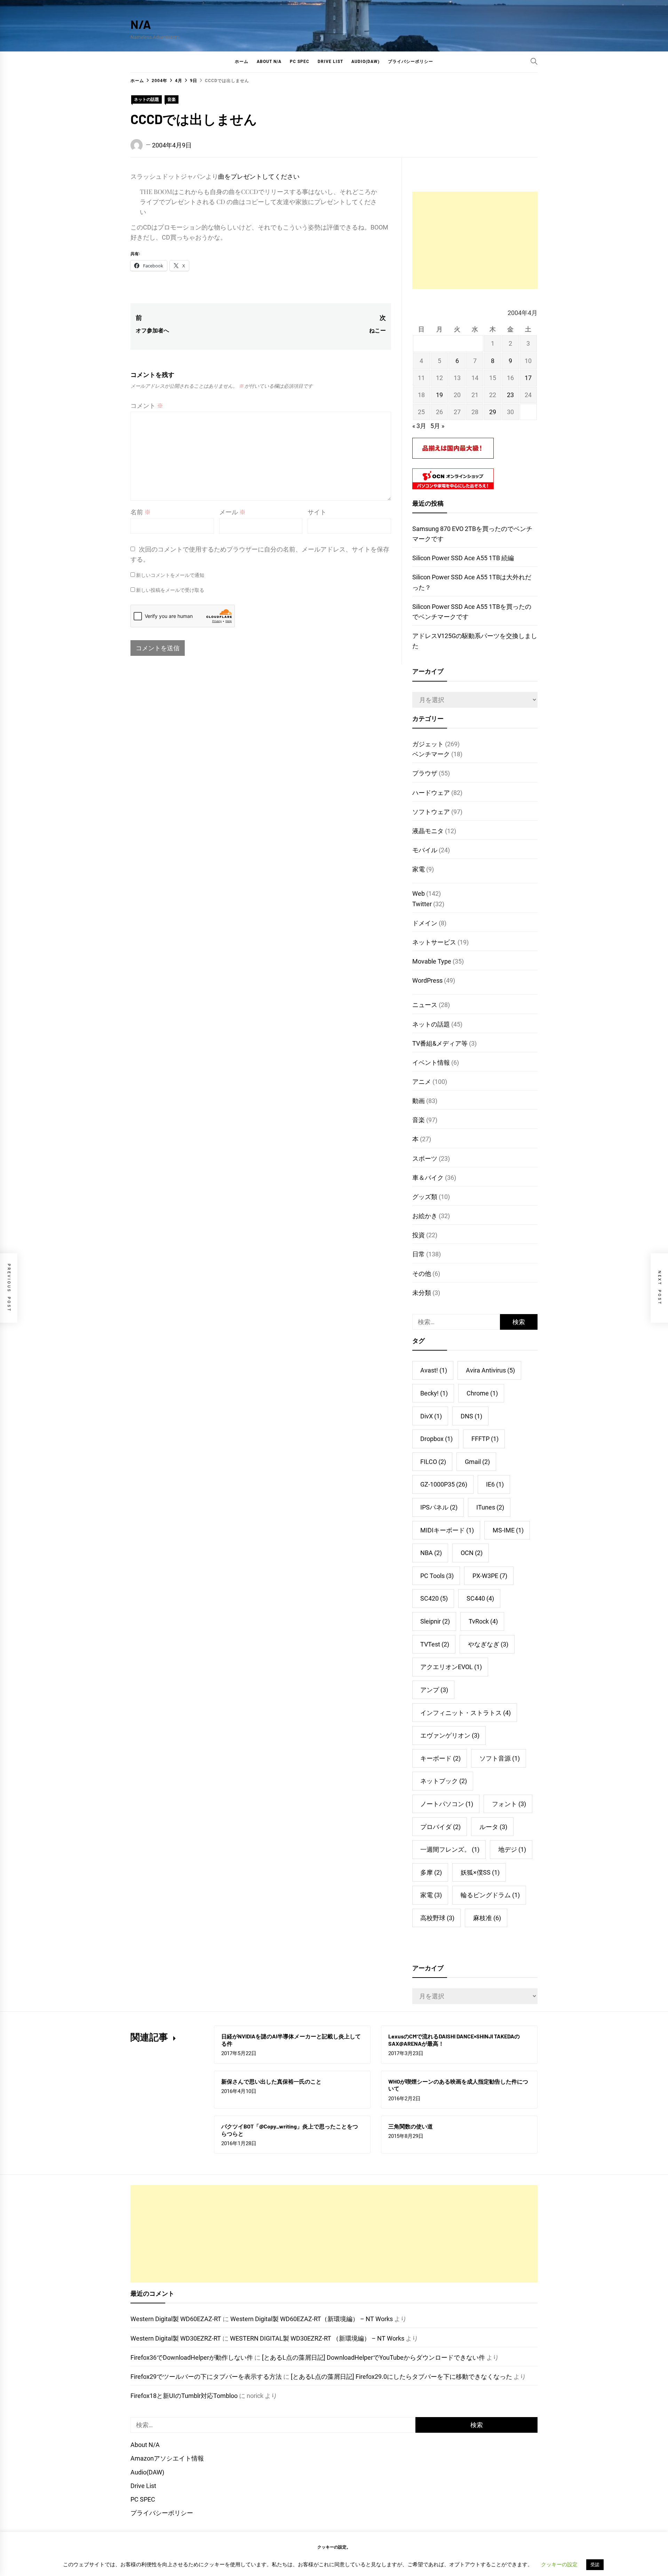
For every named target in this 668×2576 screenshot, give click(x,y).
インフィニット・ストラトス (466, 1713)
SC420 (434, 1598)
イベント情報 (431, 1062)
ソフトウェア (431, 812)
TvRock (483, 1621)
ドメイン (425, 923)
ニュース (425, 1005)
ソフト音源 (500, 1758)
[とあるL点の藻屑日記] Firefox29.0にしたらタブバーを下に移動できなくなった (401, 2377)
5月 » (437, 426)
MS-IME (508, 1530)
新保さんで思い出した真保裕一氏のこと (271, 2081)
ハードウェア (431, 793)
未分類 (422, 1293)
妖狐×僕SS (480, 1872)
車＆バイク (428, 1178)
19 (439, 395)
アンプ (434, 1690)
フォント (509, 1804)
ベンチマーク (431, 754)
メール (232, 512)
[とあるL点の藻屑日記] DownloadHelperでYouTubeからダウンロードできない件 (373, 2357)
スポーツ (425, 1158)
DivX (431, 1416)
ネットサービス (434, 942)
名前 (141, 512)
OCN (472, 1553)
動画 (419, 1101)
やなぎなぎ (488, 1644)
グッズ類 (425, 1197)
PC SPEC (300, 62)
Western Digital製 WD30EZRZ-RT (176, 2338)
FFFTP (485, 1439)
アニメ (422, 1082)
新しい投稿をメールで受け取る (170, 590)
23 (510, 395)
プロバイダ (440, 1827)
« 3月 (419, 426)
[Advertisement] (475, 240)
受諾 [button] (595, 2565)
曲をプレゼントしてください (259, 176)
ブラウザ (425, 773)
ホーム (242, 62)
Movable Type (432, 961)
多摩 (431, 1872)
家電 (419, 869)
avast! (434, 1370)
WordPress (427, 980)
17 (528, 378)
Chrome (482, 1393)
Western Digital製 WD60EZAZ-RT (176, 2319)
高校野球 (437, 1918)
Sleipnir (435, 1621)
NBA (431, 1553)
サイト (317, 512)
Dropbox (436, 1439)
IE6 (495, 1484)
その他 (422, 1274)
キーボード (440, 1758)
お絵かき (425, 1216)
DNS (471, 1416)
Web (419, 893)
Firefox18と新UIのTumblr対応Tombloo (184, 2396)
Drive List (330, 62)
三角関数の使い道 (411, 2126)
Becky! (434, 1393)
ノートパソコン (447, 1804)
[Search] (534, 61)
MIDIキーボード (447, 1530)
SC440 (480, 1598)
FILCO (433, 1462)
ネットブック (444, 1781)
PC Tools (437, 1576)
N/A (141, 24)
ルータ (493, 1827)
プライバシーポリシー (411, 62)
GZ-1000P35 (444, 1484)
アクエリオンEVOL (451, 1667)
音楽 (172, 99)
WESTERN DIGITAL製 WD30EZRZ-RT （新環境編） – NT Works (317, 2338)
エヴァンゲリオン (450, 1735)
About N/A (269, 62)
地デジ (512, 1849)
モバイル (425, 850)
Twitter (422, 904)
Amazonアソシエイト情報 (167, 2458)
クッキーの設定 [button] (559, 2565)
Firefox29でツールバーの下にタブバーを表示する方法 (206, 2377)
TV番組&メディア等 (440, 1043)
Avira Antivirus (490, 1370)
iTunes (490, 1507)
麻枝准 (487, 1918)
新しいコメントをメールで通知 (170, 575)
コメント (147, 406)
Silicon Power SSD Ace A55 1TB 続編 (463, 558)
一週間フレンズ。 (450, 1849)
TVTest (435, 1644)
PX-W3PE (490, 1576)
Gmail (477, 1462)
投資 (419, 1235)
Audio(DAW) (365, 62)
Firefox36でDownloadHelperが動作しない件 (192, 2357)
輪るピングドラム (490, 1895)
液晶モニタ (428, 831)
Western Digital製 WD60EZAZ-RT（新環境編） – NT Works (312, 2319)
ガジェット (428, 744)
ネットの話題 (146, 99)
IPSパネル (439, 1507)
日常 (419, 1254)
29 (493, 412)
